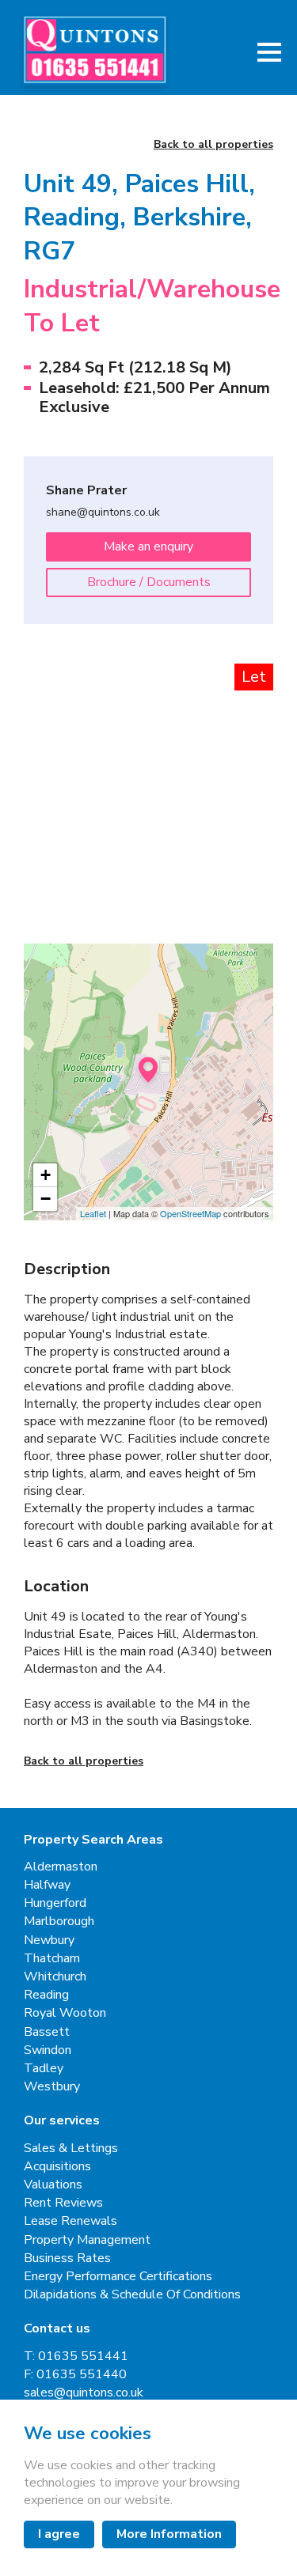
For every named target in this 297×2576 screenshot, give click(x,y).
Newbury (49, 1941)
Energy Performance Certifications (118, 2277)
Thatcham (52, 1959)
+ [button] (46, 1175)
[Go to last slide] (51, 750)
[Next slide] (246, 750)
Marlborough (59, 1922)
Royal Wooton (65, 2013)
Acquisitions (57, 2167)
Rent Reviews (63, 2203)
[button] (269, 52)
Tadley (44, 2069)
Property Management (87, 2240)
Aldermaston (61, 1867)
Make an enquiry (148, 547)
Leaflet (93, 1213)
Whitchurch (55, 1977)
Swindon (48, 2050)
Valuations (53, 2185)
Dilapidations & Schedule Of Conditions (132, 2295)
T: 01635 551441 (76, 2357)
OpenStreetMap (190, 1213)
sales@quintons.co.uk (84, 2393)
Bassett (47, 2032)
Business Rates (67, 2258)
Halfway (47, 1885)
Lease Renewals (70, 2221)
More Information (169, 2534)
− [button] (46, 1199)
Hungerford (55, 1903)
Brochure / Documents (149, 582)
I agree (59, 2534)
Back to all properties (213, 145)
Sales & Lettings (71, 2149)
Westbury (52, 2087)
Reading (46, 1995)
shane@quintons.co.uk (103, 513)
